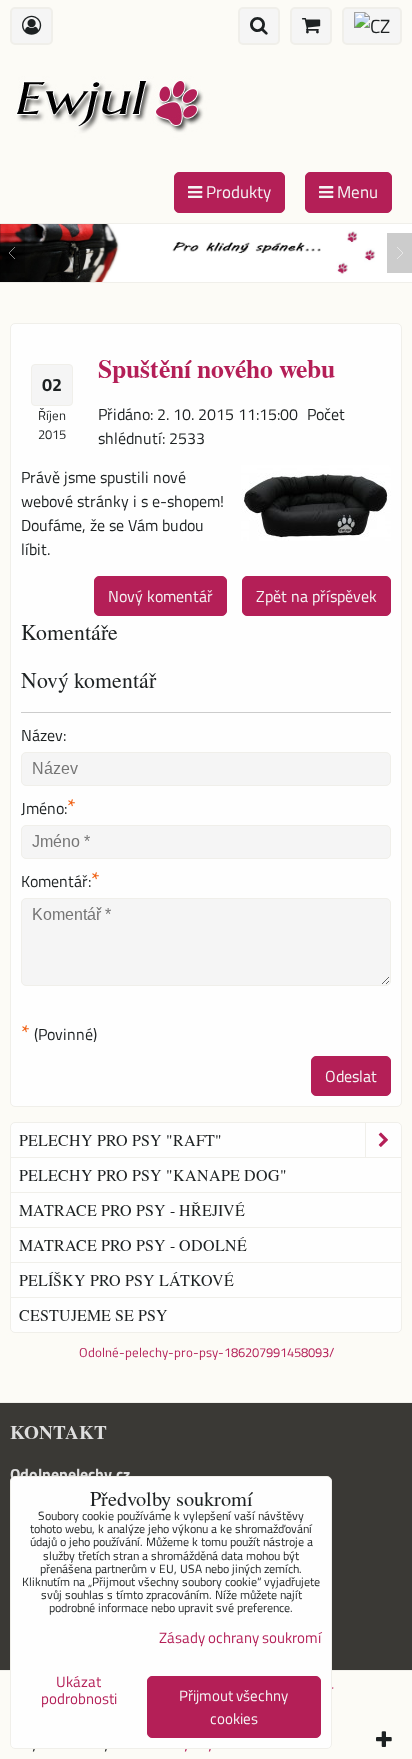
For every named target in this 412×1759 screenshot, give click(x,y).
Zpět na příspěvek (316, 596)
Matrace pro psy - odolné (133, 1244)
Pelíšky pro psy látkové (126, 1279)
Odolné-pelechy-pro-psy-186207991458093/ (206, 1352)
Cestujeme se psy (93, 1314)
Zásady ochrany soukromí (240, 1637)
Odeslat (351, 1076)
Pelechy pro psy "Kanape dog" (153, 1174)
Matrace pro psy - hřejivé (132, 1209)
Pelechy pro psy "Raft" (120, 1139)
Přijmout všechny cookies (233, 1707)
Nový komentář (160, 596)
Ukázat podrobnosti (79, 1690)
